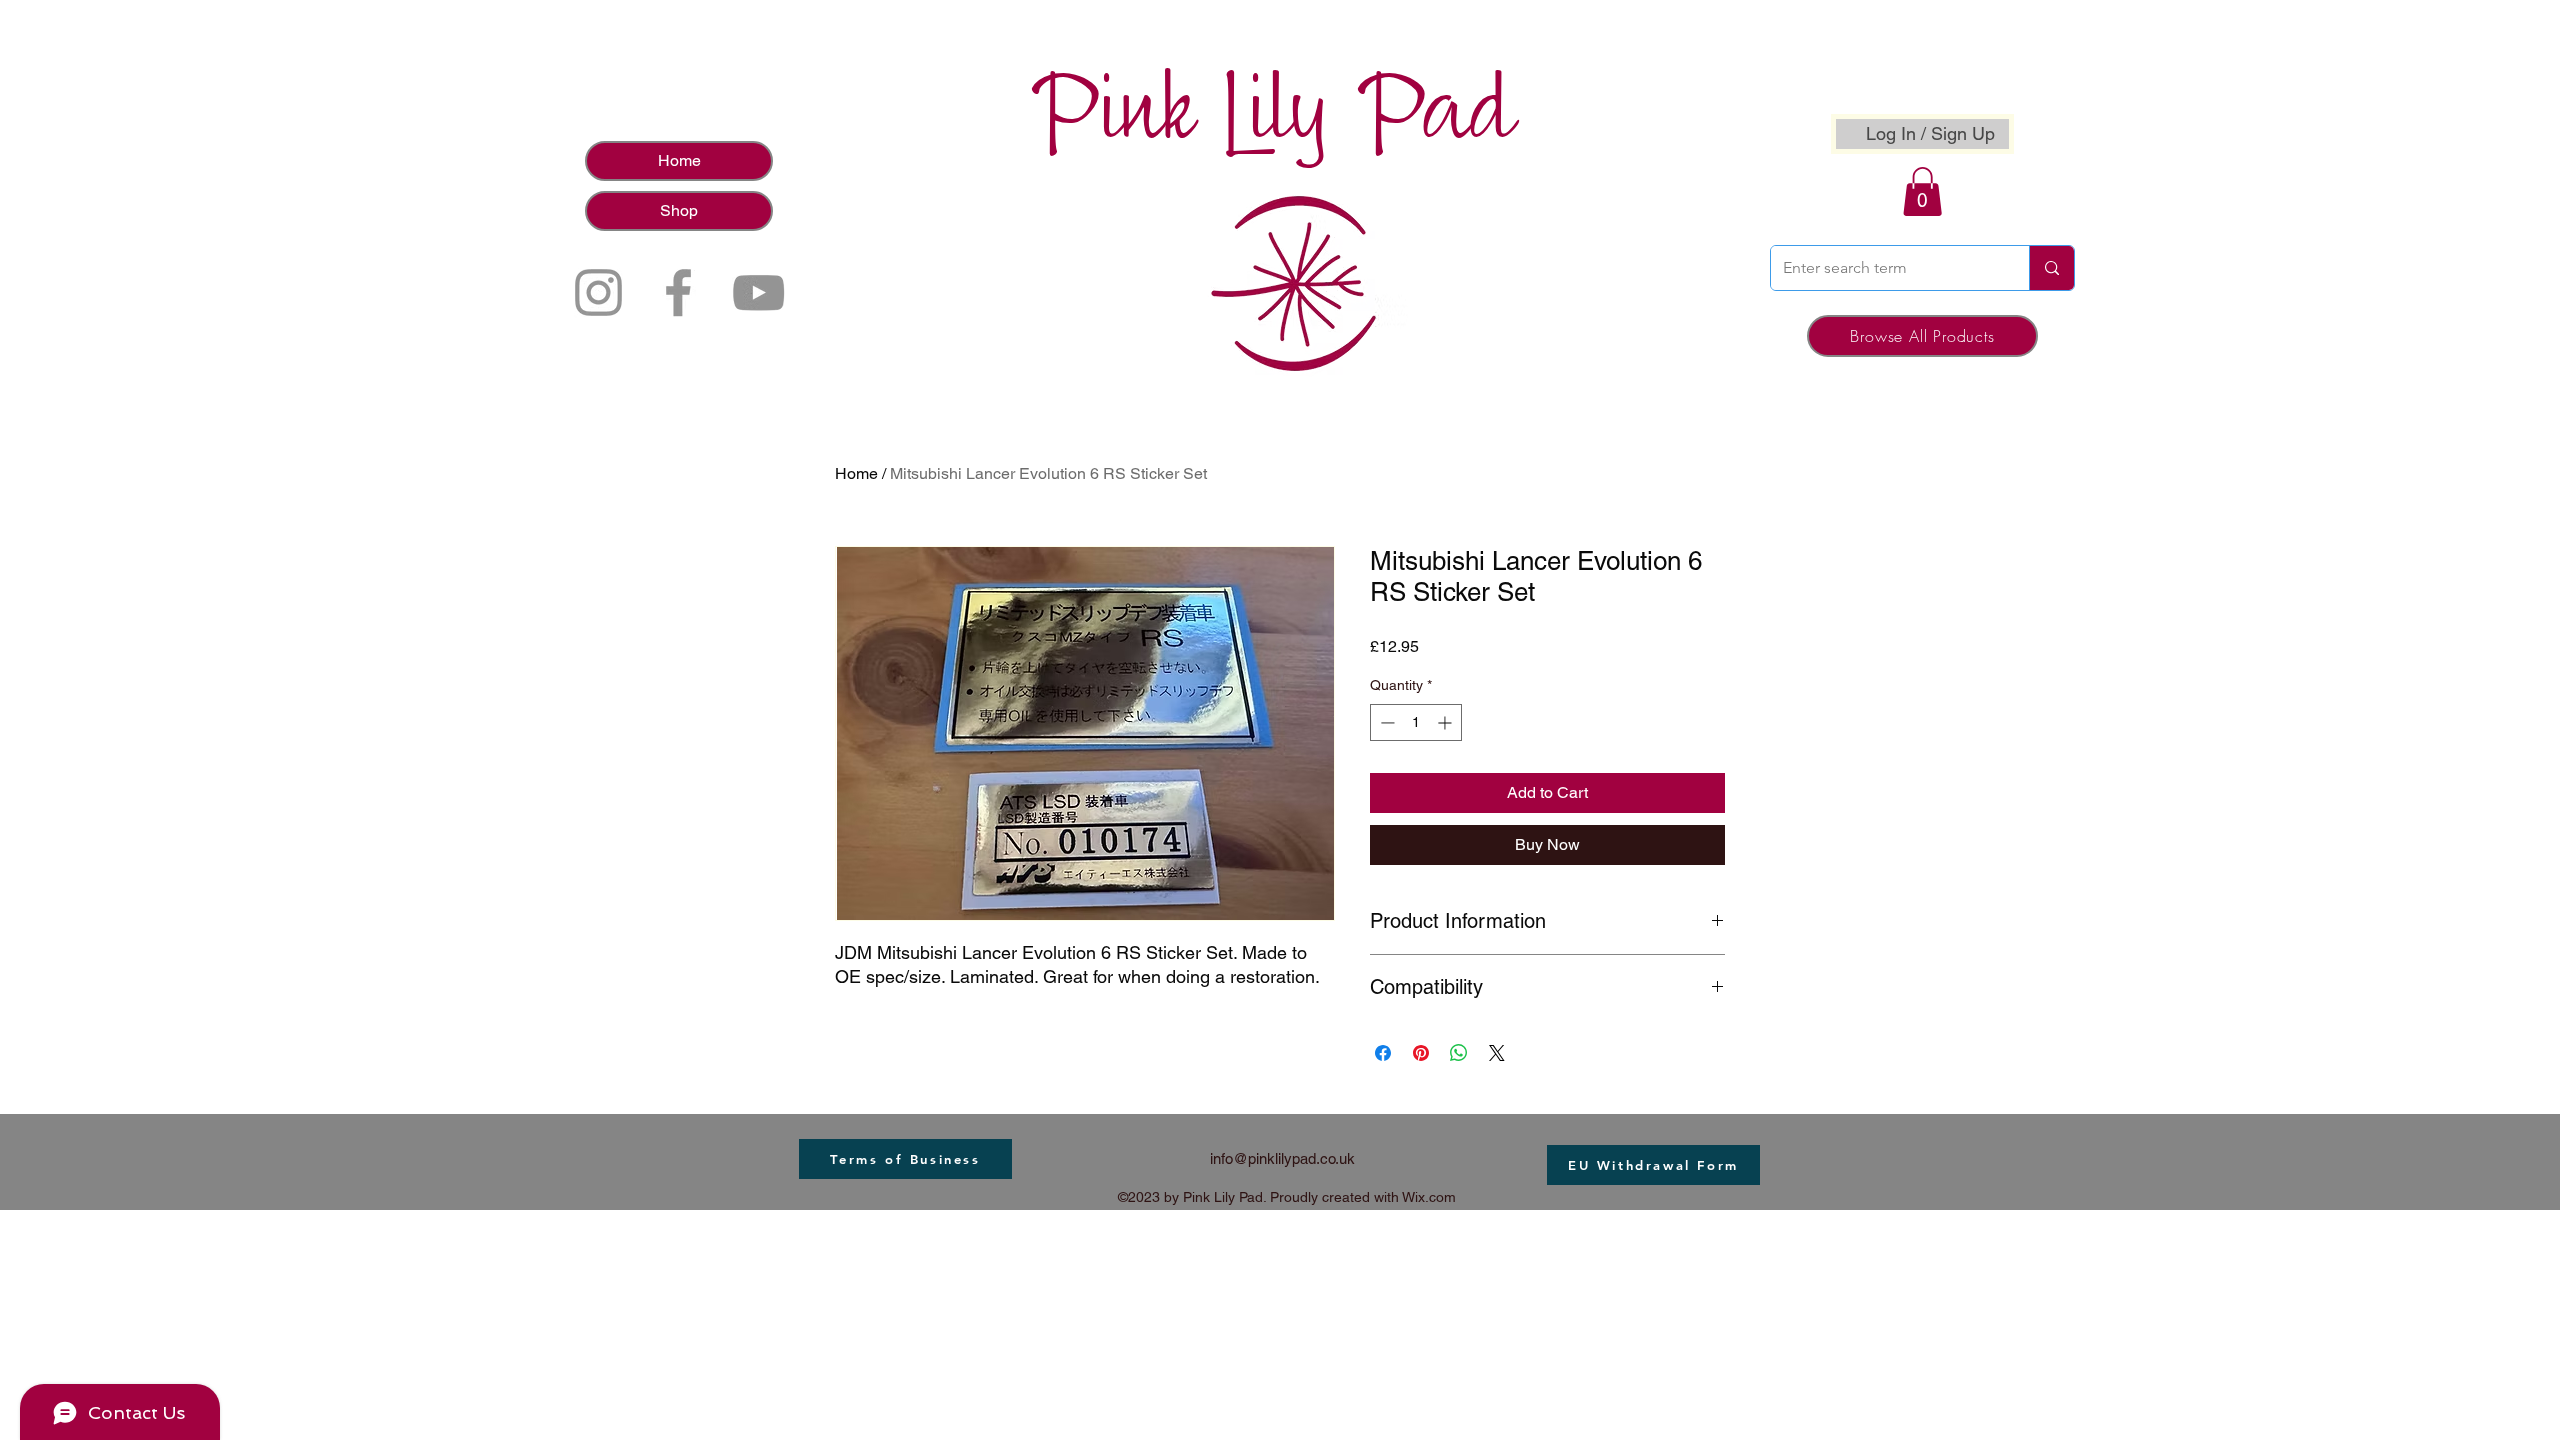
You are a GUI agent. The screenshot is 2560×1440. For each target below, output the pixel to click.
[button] (1922, 191)
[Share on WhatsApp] (1459, 1053)
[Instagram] (598, 292)
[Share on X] (1497, 1053)
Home (679, 160)
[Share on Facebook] (1383, 1053)
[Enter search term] (2051, 268)
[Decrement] (1385, 722)
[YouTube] (758, 292)
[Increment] (1446, 722)
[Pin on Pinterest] (1421, 1053)
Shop (679, 210)
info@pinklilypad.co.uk (1282, 1158)
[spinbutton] (1416, 722)
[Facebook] (678, 292)
